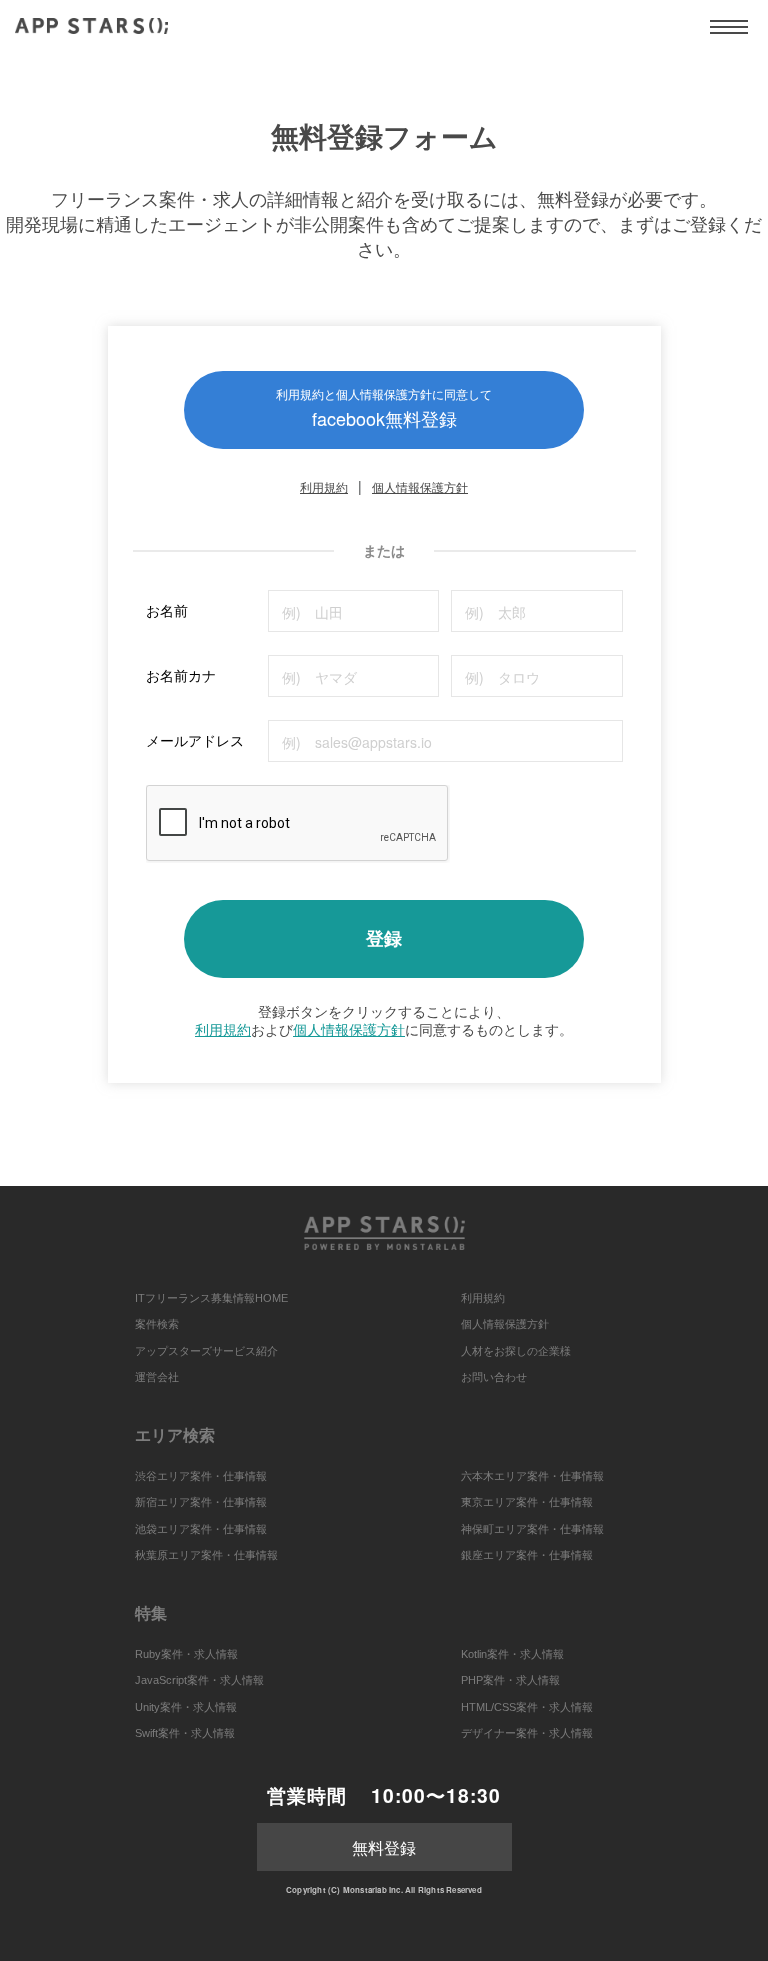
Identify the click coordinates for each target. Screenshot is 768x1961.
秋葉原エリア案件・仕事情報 (206, 1555)
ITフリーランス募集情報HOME (211, 1298)
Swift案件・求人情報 (185, 1733)
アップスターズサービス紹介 (206, 1351)
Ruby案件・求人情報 (186, 1654)
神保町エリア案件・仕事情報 (532, 1529)
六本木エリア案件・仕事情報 (532, 1476)
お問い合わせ (494, 1377)
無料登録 (384, 1847)
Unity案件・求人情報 (186, 1707)
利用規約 (324, 486)
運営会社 (157, 1377)
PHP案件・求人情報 (510, 1680)
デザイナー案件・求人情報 (527, 1733)
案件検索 (157, 1324)
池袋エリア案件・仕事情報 (201, 1529)
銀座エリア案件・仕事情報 (527, 1555)
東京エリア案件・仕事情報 (527, 1502)
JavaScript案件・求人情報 (199, 1680)
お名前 (167, 610)
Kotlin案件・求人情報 (512, 1654)
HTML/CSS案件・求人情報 (527, 1707)
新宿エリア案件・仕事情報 (201, 1502)
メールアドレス (195, 740)
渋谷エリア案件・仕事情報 (201, 1476)
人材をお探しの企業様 (516, 1351)
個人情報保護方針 (420, 486)
